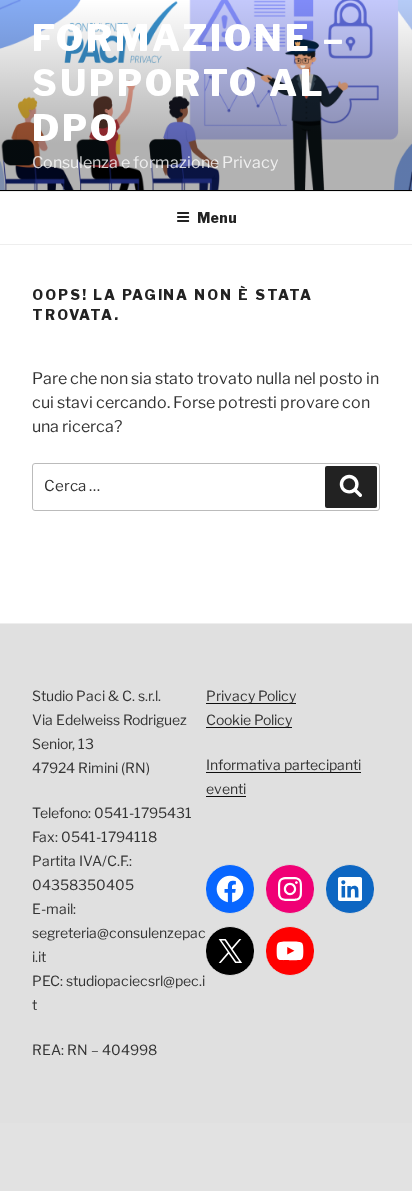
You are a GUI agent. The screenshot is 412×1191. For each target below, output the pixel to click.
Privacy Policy (251, 695)
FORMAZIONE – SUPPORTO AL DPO (189, 83)
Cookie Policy (249, 719)
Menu (217, 217)
